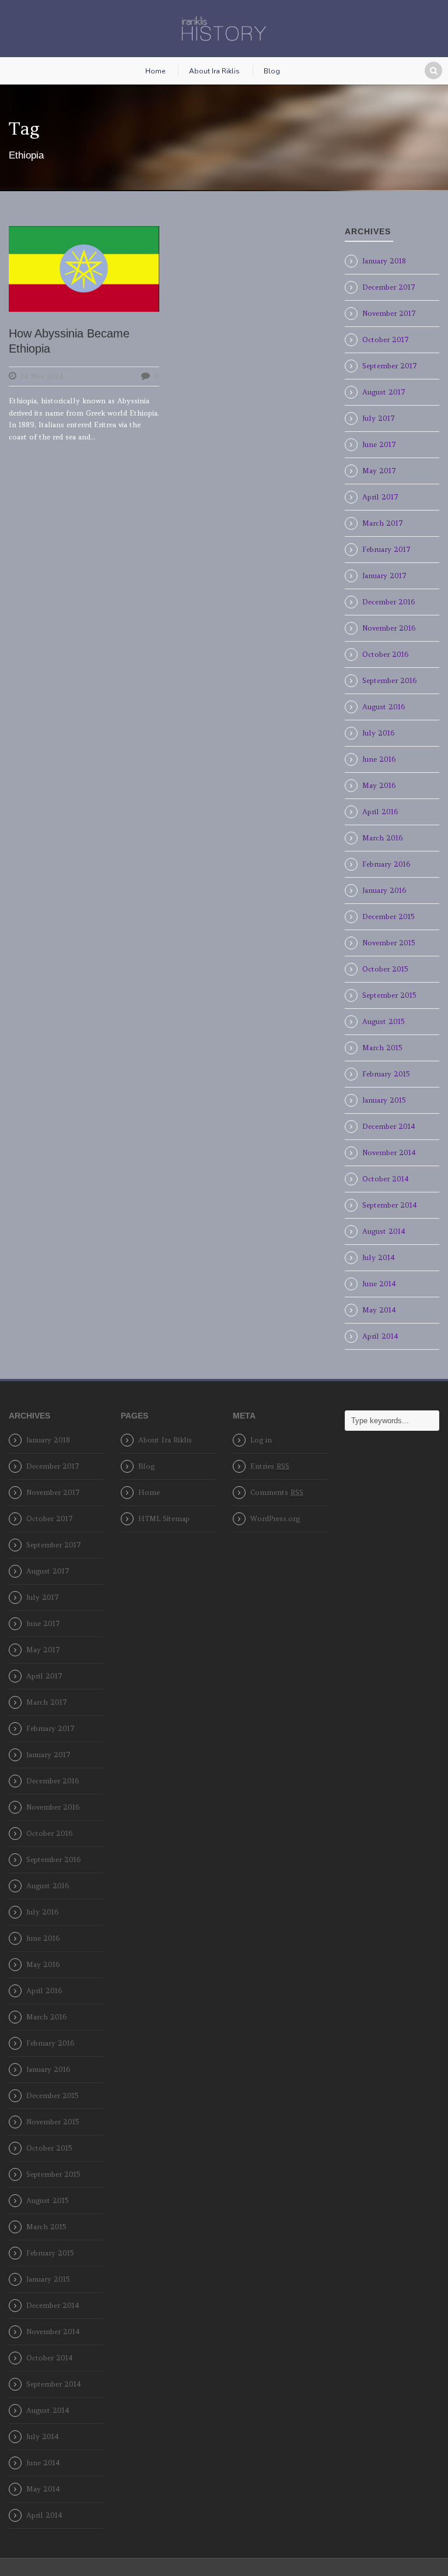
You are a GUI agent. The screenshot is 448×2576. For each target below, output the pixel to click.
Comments (277, 1492)
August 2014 (384, 1231)
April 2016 (380, 812)
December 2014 (389, 1126)
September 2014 (390, 1205)
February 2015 (386, 1074)
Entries (270, 1466)
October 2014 (386, 1179)
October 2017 (386, 339)
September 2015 (389, 995)
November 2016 (389, 628)
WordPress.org (275, 1518)
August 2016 (384, 707)
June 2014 (379, 1284)
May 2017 (379, 471)
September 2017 (390, 366)
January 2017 (384, 576)
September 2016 (389, 680)
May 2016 (379, 785)
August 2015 (383, 1021)
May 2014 (379, 1310)
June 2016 (379, 759)
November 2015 (388, 943)
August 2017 (384, 392)
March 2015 (382, 1048)
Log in (261, 1440)
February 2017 (386, 549)
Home (155, 71)
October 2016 (385, 654)
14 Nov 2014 (42, 376)
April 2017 (380, 497)
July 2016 (378, 733)
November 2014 (389, 1152)
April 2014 (380, 1336)
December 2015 (388, 916)
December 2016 (388, 602)
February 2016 (386, 864)
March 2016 (382, 838)
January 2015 (384, 1100)
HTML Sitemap (164, 1518)
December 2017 (389, 287)
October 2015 (385, 969)
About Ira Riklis (214, 71)
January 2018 (384, 261)
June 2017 (379, 444)
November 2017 (389, 313)
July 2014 (379, 1257)
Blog (272, 71)
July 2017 (379, 418)
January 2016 (384, 890)
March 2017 (383, 523)
